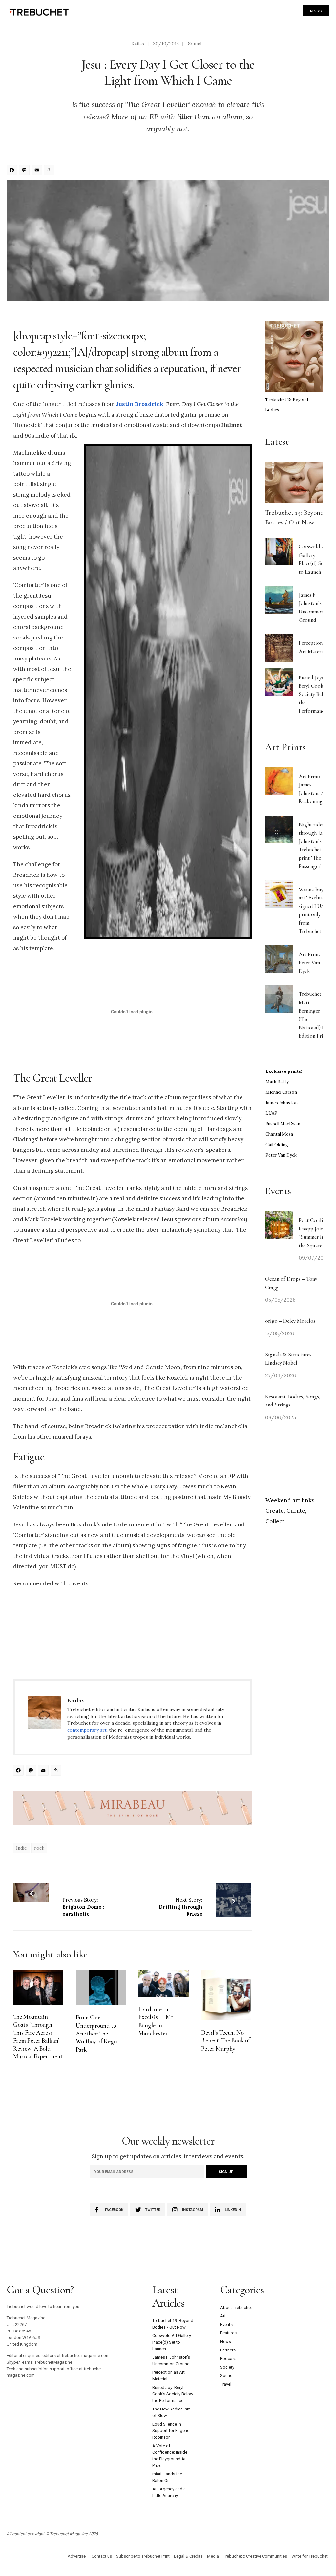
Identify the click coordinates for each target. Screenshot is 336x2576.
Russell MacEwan (283, 1124)
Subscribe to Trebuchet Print (143, 2556)
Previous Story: (83, 1907)
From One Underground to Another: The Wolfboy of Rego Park (96, 2033)
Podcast (228, 2359)
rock (39, 1848)
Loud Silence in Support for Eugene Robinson (171, 2431)
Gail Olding (277, 1145)
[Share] (50, 171)
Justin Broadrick (140, 404)
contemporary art (87, 1730)
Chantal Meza (279, 1134)
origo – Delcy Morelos (290, 1321)
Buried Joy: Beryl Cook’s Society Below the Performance (314, 694)
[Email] (38, 171)
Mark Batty (277, 1082)
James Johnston (282, 1103)
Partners (228, 2350)
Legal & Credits (188, 2556)
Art (223, 2316)
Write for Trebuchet (310, 2556)
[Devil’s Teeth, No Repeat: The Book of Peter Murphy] (226, 1995)
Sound (195, 44)
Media (213, 2556)
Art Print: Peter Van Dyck (309, 963)
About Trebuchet (236, 2307)
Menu (316, 11)
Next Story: (181, 1907)
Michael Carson (281, 1092)
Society (227, 2367)
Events (226, 2324)
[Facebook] (13, 171)
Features (228, 2333)
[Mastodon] (25, 171)
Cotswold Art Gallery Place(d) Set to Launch (172, 2342)
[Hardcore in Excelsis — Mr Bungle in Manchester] (164, 1984)
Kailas (138, 44)
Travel (226, 2384)
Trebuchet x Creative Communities (255, 2556)
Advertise (77, 2556)
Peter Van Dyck (281, 1155)
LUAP (271, 1113)
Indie (21, 1848)
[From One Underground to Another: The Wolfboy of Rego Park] (101, 1988)
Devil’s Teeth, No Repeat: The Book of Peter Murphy (226, 2041)
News (226, 2341)
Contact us (102, 2556)
